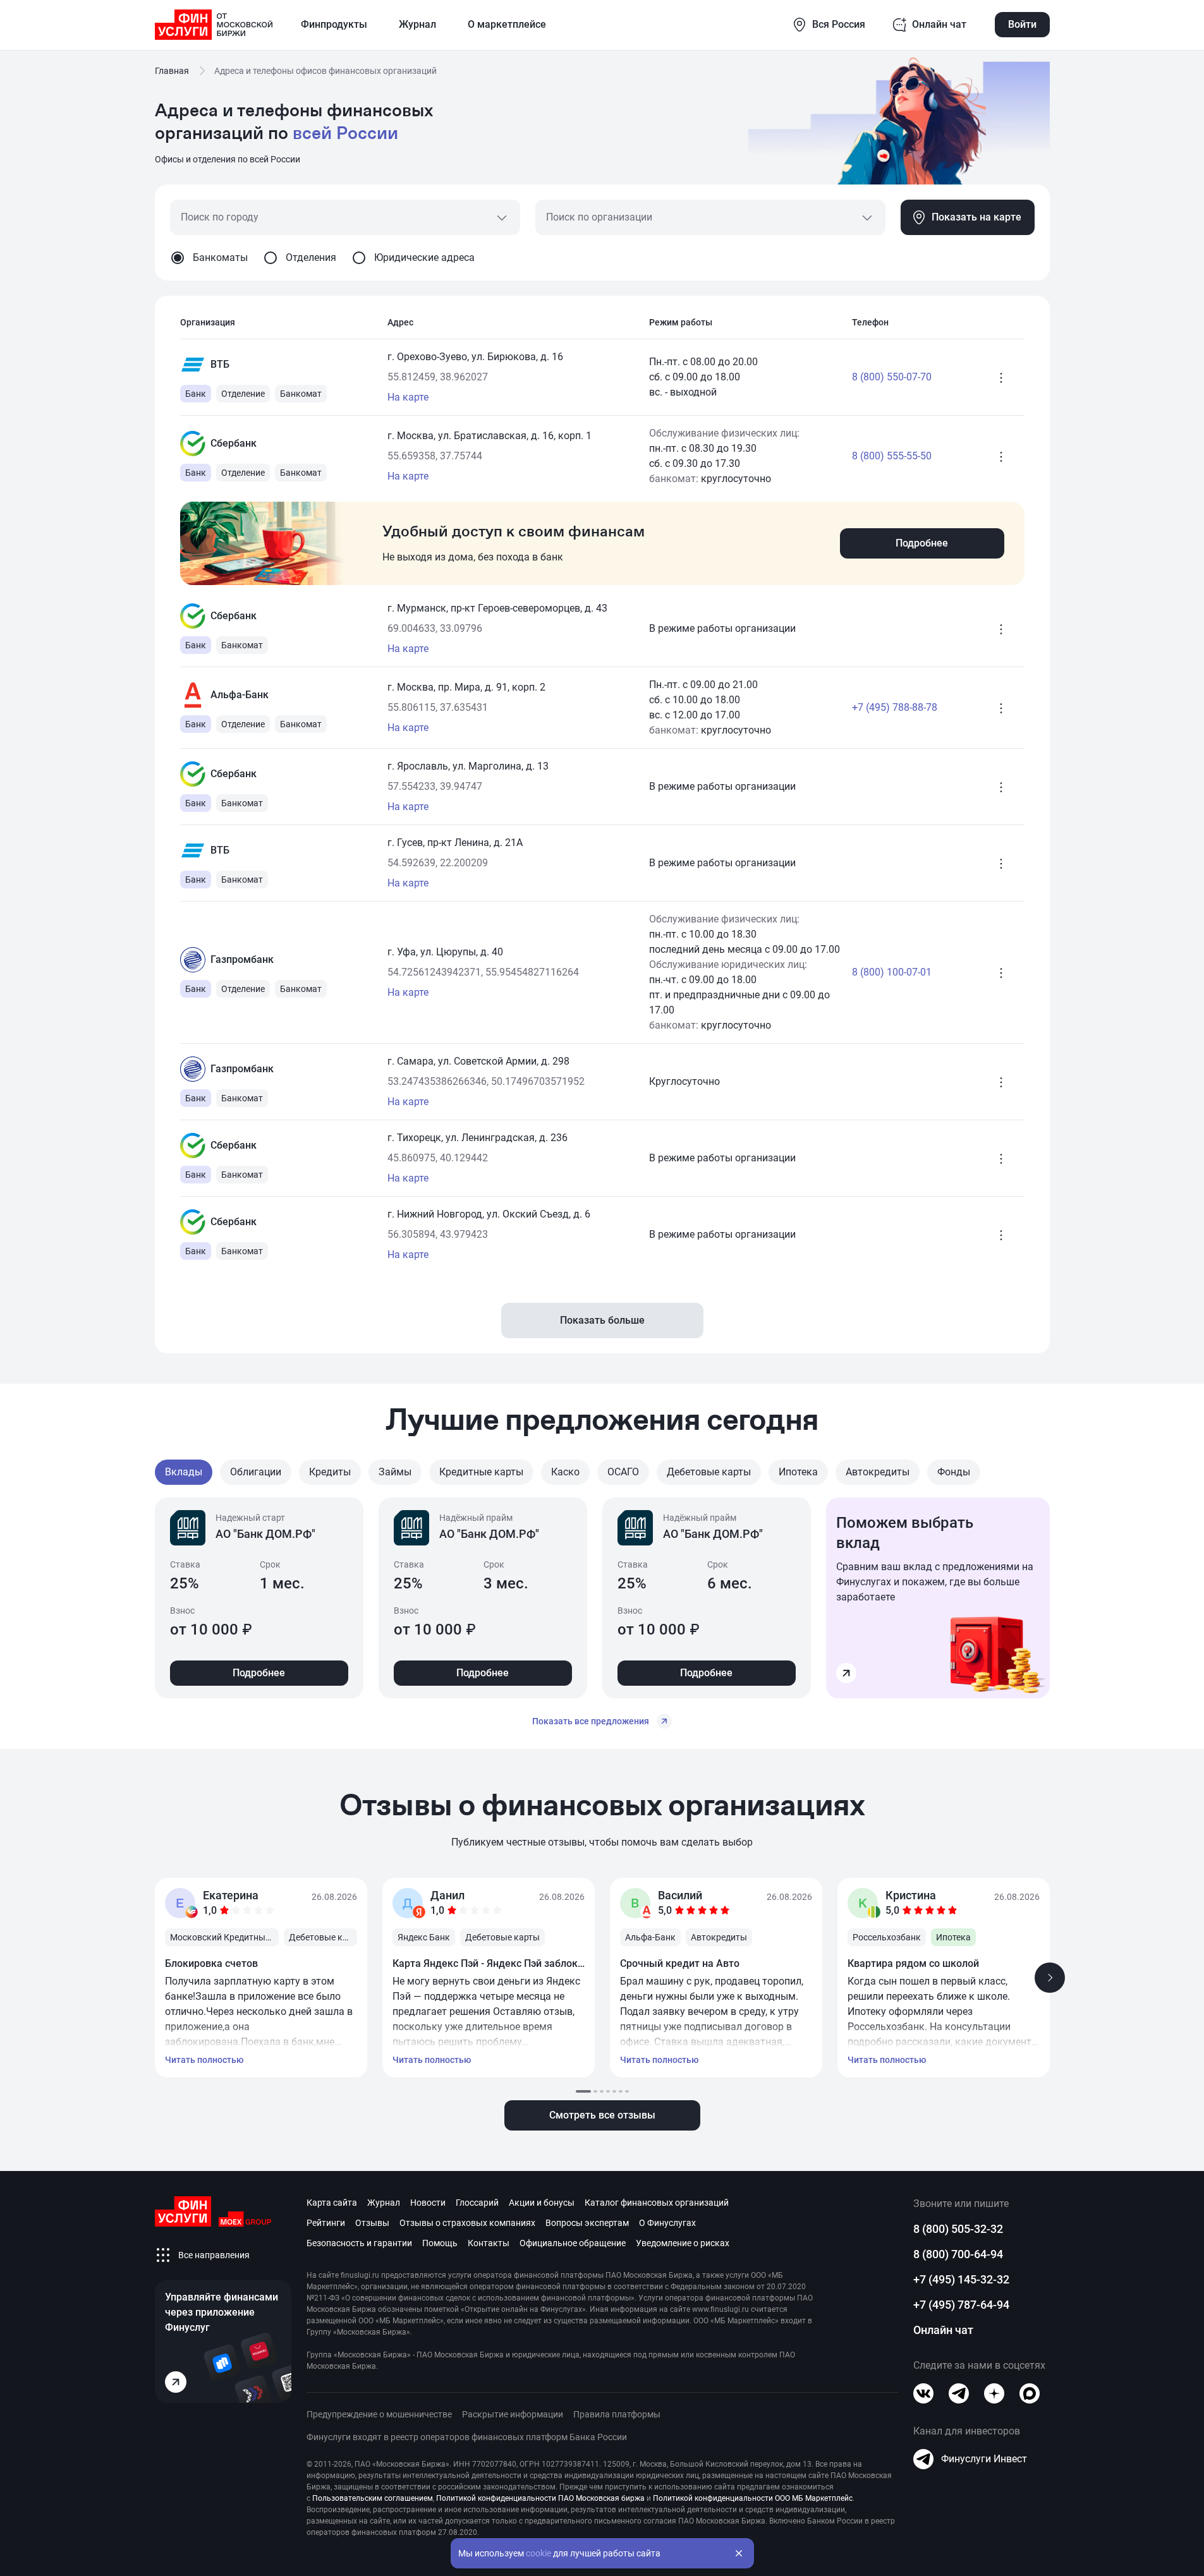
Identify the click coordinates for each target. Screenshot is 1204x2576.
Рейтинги (326, 2223)
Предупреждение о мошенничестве (379, 2414)
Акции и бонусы (542, 2203)
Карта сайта (332, 2203)
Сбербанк (234, 443)
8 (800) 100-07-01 (892, 972)
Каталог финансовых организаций (657, 2203)
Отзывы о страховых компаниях (467, 2223)
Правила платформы (617, 2414)
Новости (428, 2203)
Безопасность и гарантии (359, 2243)
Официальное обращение (573, 2243)
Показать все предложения (591, 1721)
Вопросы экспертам (587, 2223)
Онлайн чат (943, 2330)
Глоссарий (477, 2203)
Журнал (384, 2203)
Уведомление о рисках (683, 2243)
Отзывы (372, 2223)
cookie (538, 2553)
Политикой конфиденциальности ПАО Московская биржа (540, 2498)
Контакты (489, 2243)
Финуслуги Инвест (984, 2459)
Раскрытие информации (513, 2414)
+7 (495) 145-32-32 (961, 2279)
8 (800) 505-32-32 (958, 2229)
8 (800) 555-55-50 (892, 456)
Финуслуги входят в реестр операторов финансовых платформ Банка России (467, 2437)
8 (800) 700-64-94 (958, 2254)
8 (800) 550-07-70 (892, 377)
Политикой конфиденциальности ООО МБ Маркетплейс (753, 2498)
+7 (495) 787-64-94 (961, 2305)
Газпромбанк (242, 959)
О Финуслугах (667, 2223)
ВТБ (220, 364)
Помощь (440, 2243)
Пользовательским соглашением (373, 2498)
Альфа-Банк (240, 695)
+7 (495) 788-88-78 (895, 707)
